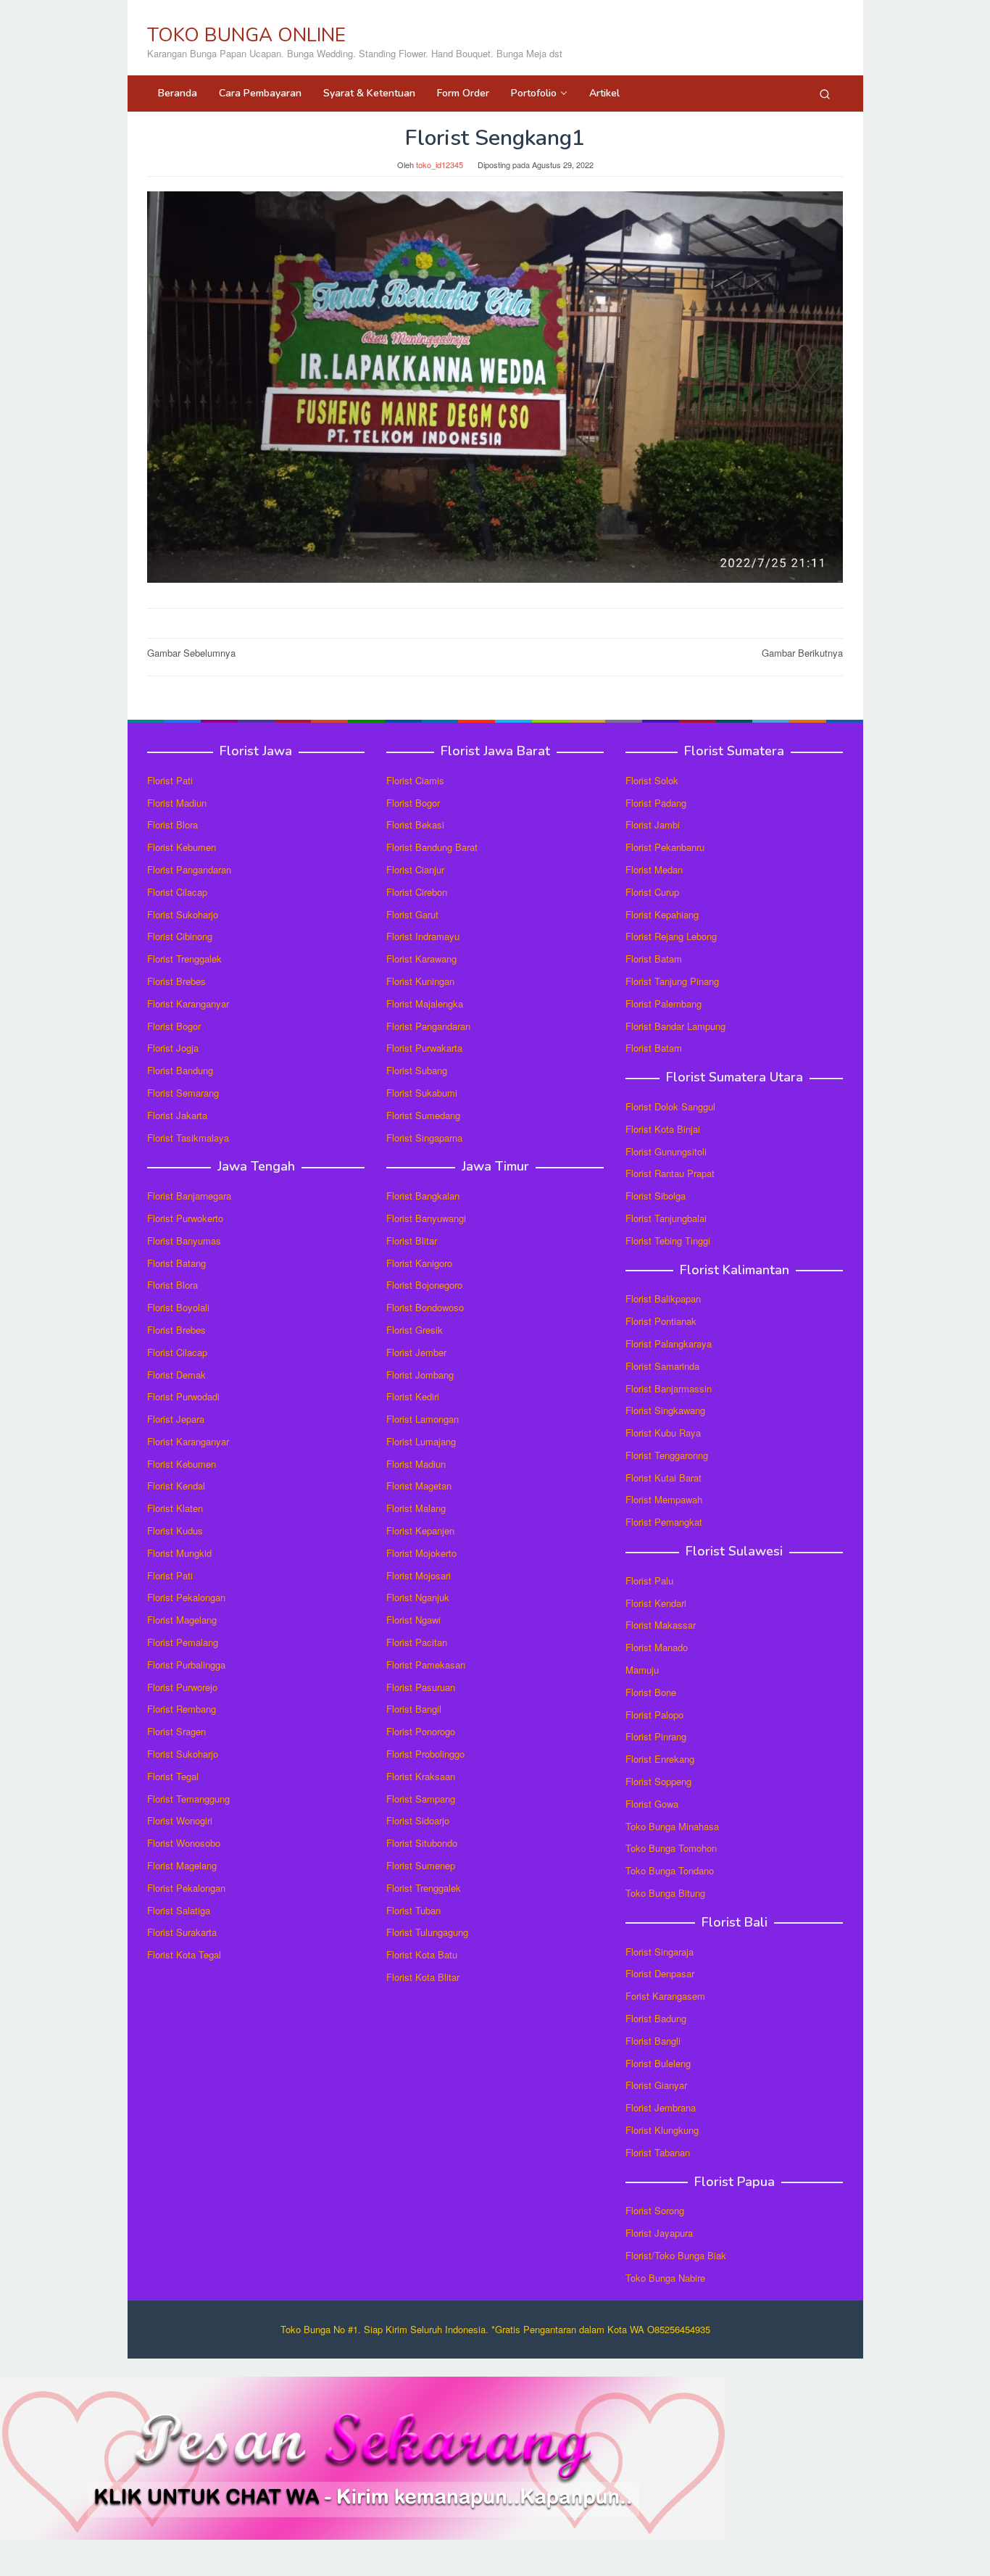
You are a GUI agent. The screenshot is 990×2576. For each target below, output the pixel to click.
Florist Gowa (652, 1804)
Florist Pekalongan (186, 1597)
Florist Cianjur (415, 869)
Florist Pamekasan (426, 1665)
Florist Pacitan (417, 1642)
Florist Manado (657, 1647)
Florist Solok (652, 780)
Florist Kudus (175, 1530)
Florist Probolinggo (425, 1754)
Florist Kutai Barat (664, 1478)
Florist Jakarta (177, 1115)
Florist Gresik (415, 1330)
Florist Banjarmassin (669, 1388)
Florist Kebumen (182, 847)
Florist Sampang (421, 1799)
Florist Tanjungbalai (666, 1218)
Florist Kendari (656, 1603)
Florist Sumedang (423, 1115)
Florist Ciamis (415, 780)
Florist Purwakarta (424, 1048)
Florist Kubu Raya (663, 1433)
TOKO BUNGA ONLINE (246, 35)
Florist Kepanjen (420, 1530)
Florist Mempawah (664, 1499)
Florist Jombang (420, 1375)
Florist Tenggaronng (667, 1455)
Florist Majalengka (425, 1004)
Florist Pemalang (183, 1642)
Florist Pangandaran (189, 869)
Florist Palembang (664, 1004)
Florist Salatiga (179, 1910)
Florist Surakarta (182, 1932)
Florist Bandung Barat (432, 847)
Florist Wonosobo (184, 1843)
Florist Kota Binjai (663, 1129)
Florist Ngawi (413, 1620)
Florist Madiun (177, 803)
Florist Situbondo (422, 1843)
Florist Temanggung (188, 1799)
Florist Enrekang (660, 1759)
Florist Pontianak (661, 1321)
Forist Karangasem (665, 1996)
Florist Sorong (655, 2210)
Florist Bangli (653, 2041)
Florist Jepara (176, 1419)
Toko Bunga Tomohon (671, 1848)
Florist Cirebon (417, 892)
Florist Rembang (182, 1709)
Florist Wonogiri (180, 1820)
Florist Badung (656, 2018)
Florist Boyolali (178, 1307)
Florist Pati (170, 780)
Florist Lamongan (423, 1419)
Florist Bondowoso (425, 1307)
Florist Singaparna (424, 1138)
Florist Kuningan (420, 981)
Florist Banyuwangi (426, 1218)
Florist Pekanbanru (665, 847)
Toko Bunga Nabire (665, 2278)
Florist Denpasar (660, 1973)
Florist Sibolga (656, 1196)
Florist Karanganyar (188, 1004)
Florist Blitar (412, 1241)
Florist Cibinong (180, 936)
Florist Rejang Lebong (671, 936)
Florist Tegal (173, 1776)
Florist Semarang (183, 1093)
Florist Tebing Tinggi (668, 1241)
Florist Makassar (661, 1625)
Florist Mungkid (179, 1553)
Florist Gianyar (656, 2085)
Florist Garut (412, 914)
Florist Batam (654, 959)
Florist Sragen (176, 1731)
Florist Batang (176, 1263)
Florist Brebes (176, 981)
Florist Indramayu (423, 936)
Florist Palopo (654, 1715)
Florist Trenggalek (184, 959)
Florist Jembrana (661, 2107)
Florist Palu (649, 1580)
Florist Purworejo (182, 1687)
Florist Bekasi (415, 824)
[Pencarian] (825, 94)
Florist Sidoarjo (418, 1820)
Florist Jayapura (659, 2233)
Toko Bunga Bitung (665, 1893)
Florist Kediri (413, 1396)
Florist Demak (176, 1375)
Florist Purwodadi (183, 1396)
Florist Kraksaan (421, 1776)
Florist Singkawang (665, 1410)
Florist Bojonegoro (424, 1285)
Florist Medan (654, 869)
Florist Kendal (176, 1486)
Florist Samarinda (662, 1366)
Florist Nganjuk (418, 1597)
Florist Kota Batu (422, 1954)
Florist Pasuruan (421, 1687)
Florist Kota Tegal (184, 1954)
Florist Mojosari (419, 1575)
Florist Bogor (174, 1026)
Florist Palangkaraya (669, 1343)
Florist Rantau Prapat (670, 1173)
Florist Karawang (421, 959)
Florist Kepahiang (662, 914)
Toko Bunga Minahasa (672, 1826)
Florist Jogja (173, 1048)
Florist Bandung (180, 1070)
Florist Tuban (413, 1910)
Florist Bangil (414, 1709)
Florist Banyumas (184, 1241)
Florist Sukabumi (422, 1093)
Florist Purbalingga (186, 1665)
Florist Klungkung (662, 2130)
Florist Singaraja (660, 1952)
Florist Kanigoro (419, 1263)
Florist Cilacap (177, 892)
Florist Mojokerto (421, 1553)
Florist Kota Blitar (423, 1977)
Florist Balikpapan (663, 1299)
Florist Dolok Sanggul (670, 1106)
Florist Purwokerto (185, 1218)
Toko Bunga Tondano (670, 1870)
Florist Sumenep (421, 1865)
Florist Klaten (175, 1508)
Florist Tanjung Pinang (672, 981)
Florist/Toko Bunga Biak (676, 2255)
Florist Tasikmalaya (188, 1138)
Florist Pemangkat (664, 1522)
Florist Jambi (653, 824)
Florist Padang (656, 803)
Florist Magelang (182, 1620)
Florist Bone (651, 1692)
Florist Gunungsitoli (666, 1151)
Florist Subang (417, 1070)
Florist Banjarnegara (189, 1196)
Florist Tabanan (658, 2152)
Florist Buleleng (658, 2063)
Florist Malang (416, 1508)
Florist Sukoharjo (183, 914)
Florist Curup (652, 892)
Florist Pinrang (656, 1736)
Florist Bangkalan (423, 1196)
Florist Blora (172, 824)
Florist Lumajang (421, 1441)
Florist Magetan (419, 1486)
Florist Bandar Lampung (675, 1026)
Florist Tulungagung (427, 1932)
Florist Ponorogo (421, 1731)
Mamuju (642, 1670)
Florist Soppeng (658, 1781)
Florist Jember (416, 1352)
